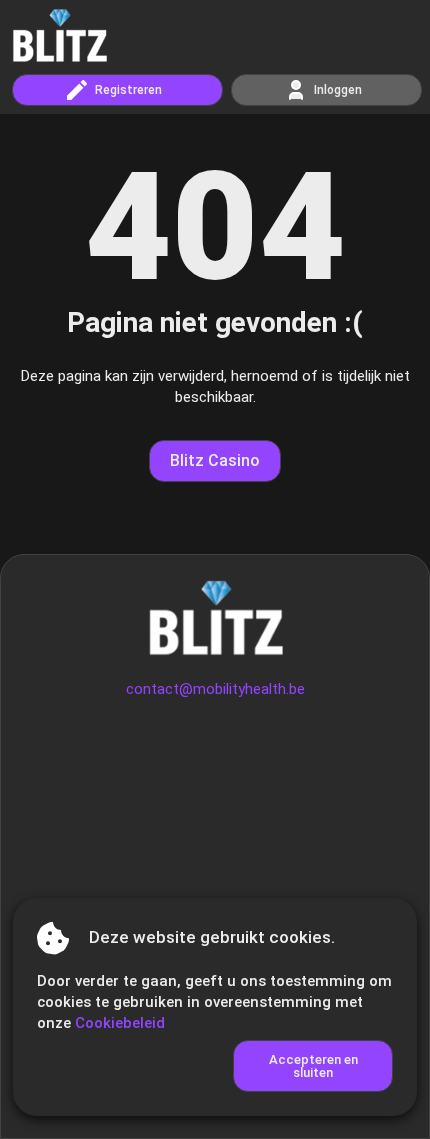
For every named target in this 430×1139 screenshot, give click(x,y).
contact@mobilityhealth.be (215, 689)
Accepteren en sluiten (313, 1066)
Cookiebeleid (120, 1023)
